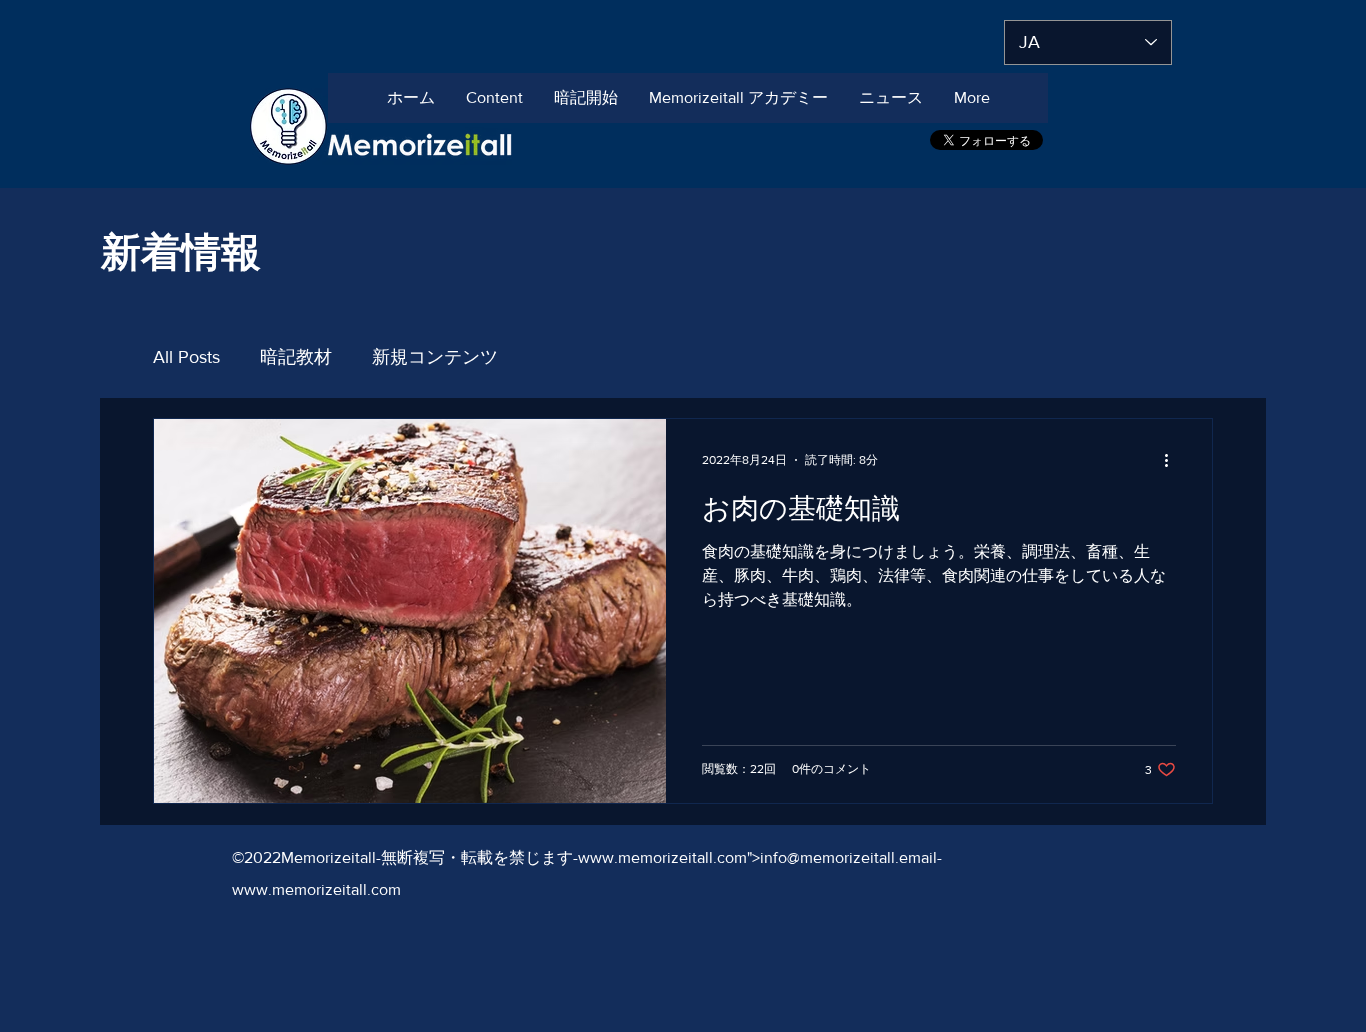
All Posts (186, 357)
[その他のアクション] (1173, 460)
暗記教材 (296, 357)
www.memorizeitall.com (662, 857)
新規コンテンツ (435, 357)
